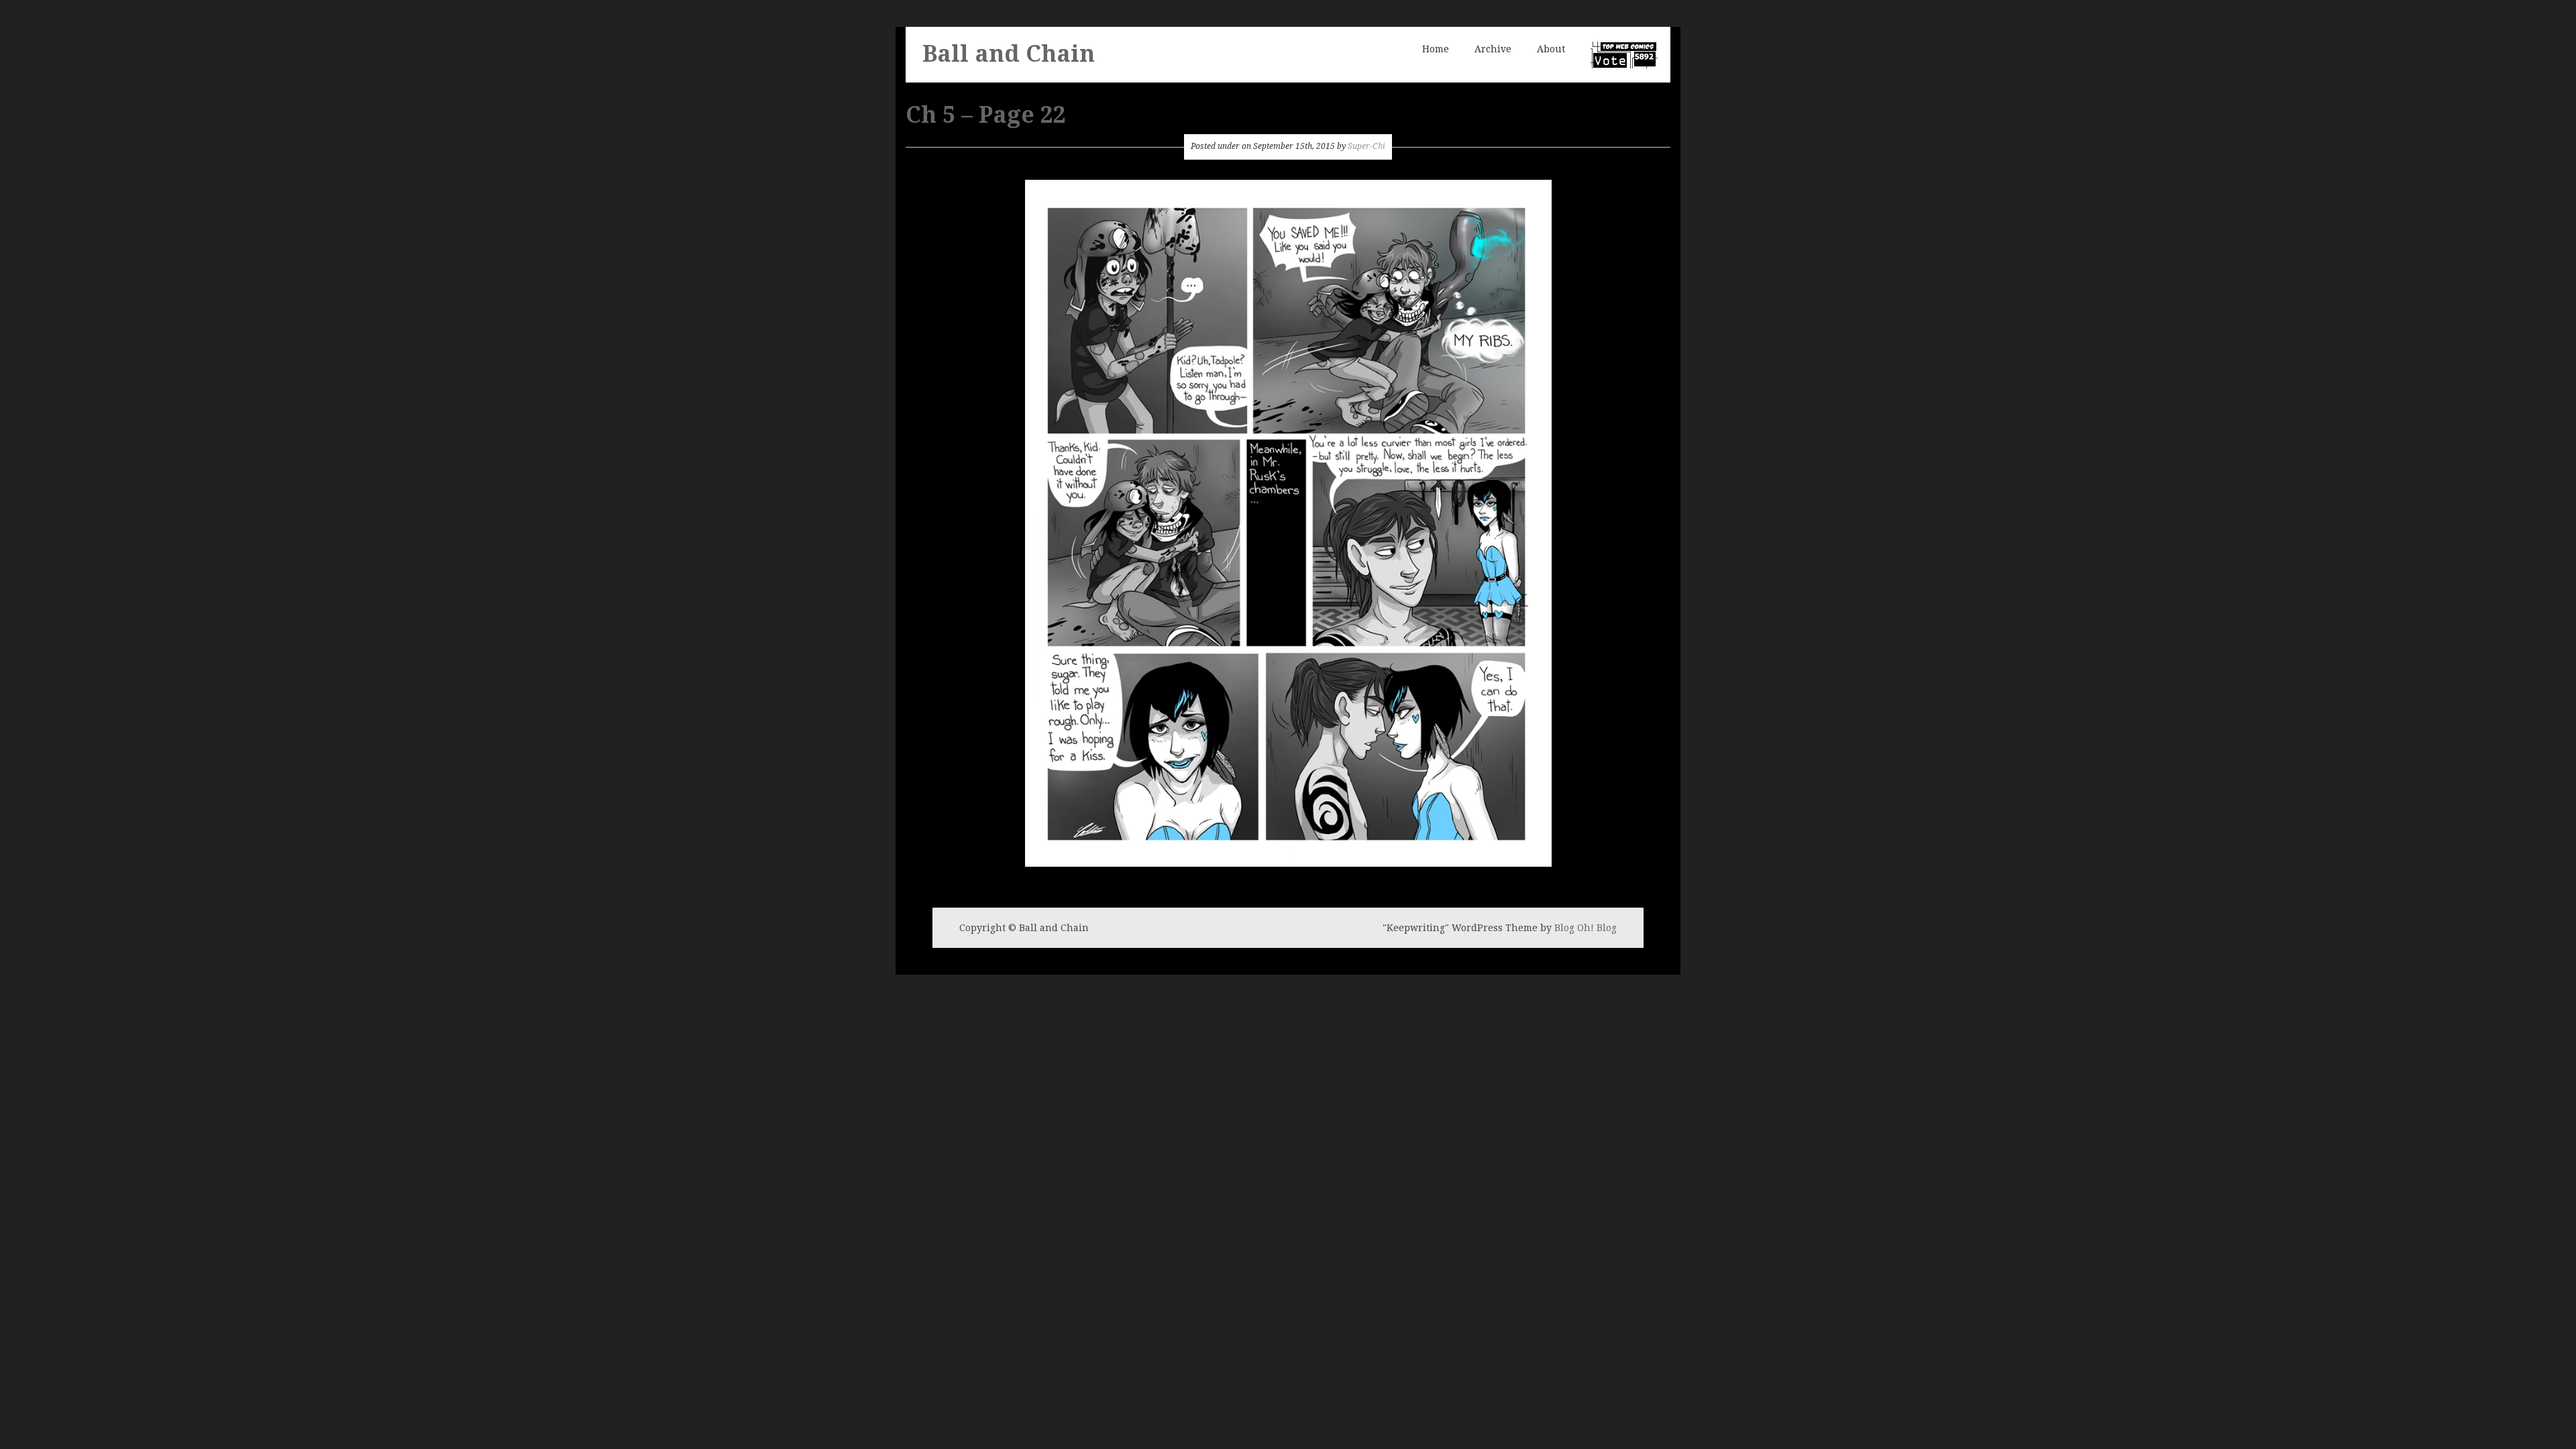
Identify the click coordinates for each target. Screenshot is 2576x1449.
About (1551, 49)
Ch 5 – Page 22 (986, 115)
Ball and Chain (1009, 54)
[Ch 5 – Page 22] (1288, 522)
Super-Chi (1366, 146)
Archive (1493, 49)
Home (1436, 49)
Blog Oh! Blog (1586, 928)
